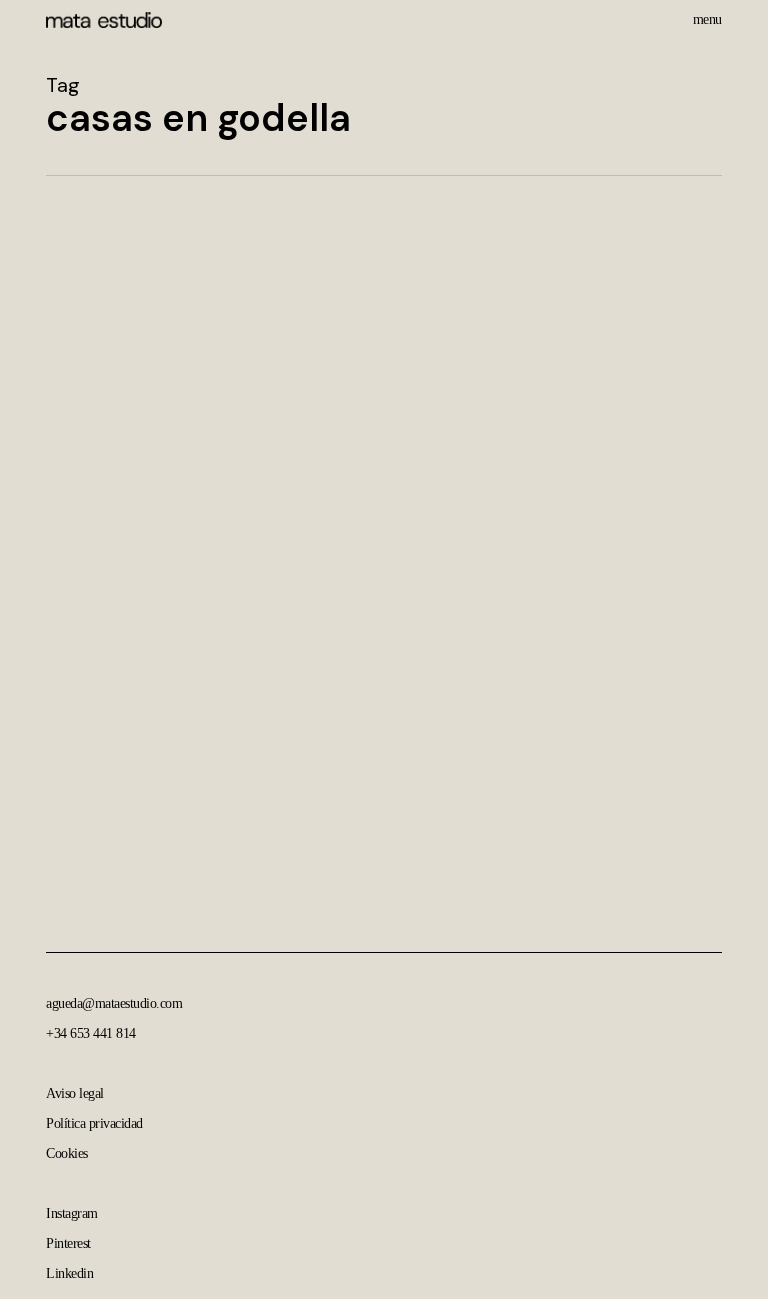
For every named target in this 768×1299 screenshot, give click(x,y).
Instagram (72, 1213)
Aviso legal (75, 1093)
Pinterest (68, 1243)
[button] (707, 18)
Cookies (67, 1153)
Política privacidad (94, 1123)
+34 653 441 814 (91, 1033)
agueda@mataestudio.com (114, 1003)
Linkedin (69, 1273)
